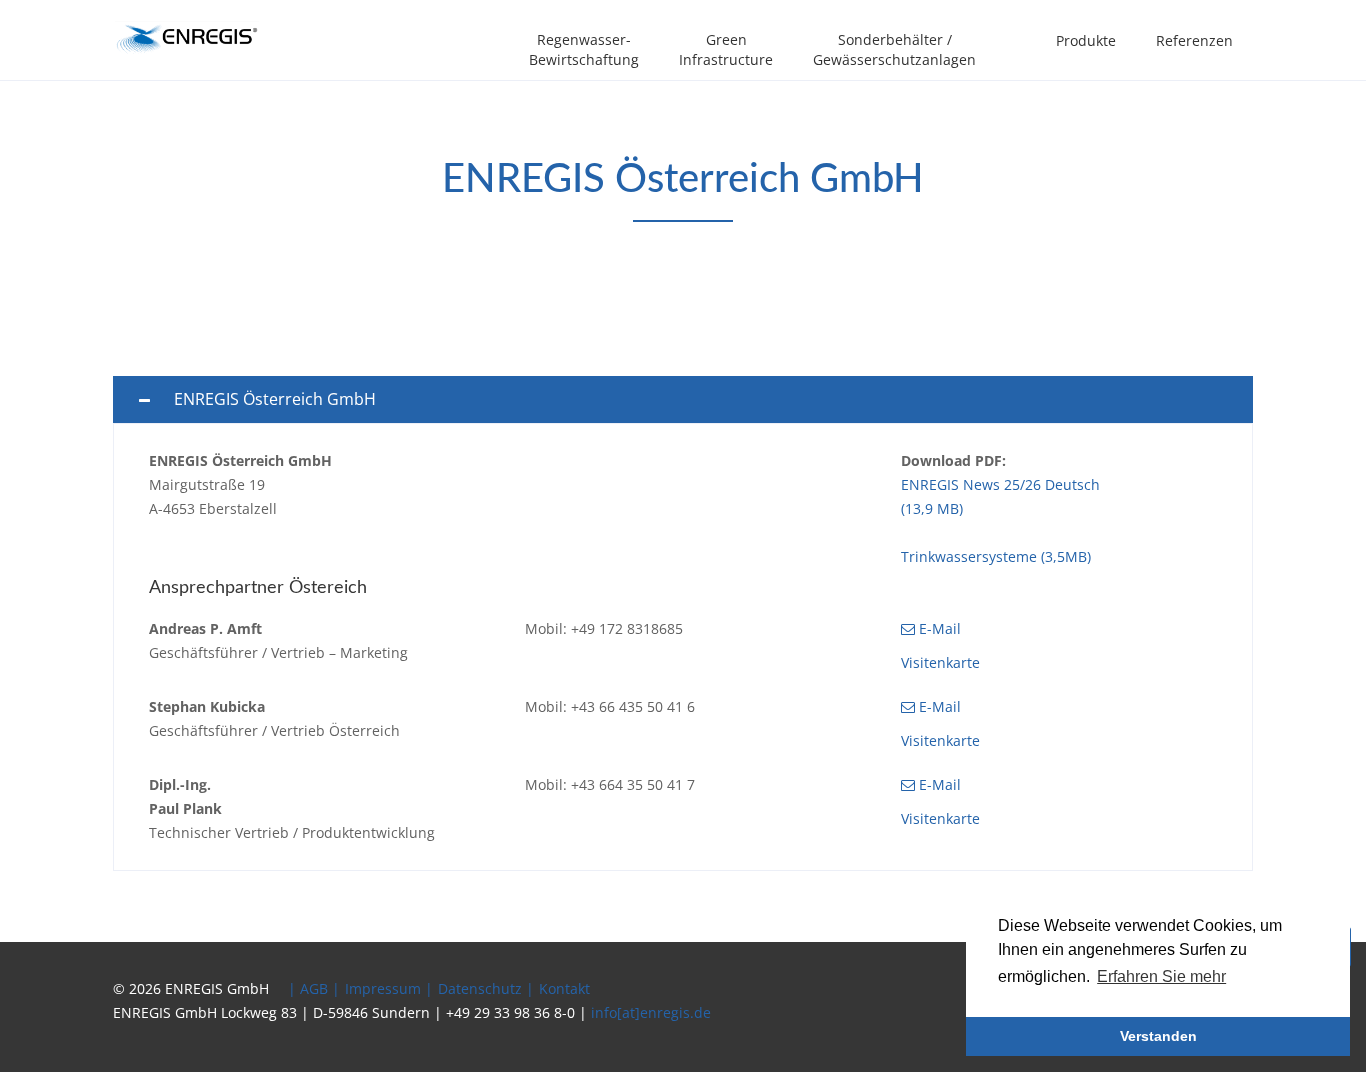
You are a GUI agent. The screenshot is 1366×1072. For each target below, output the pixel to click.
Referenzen (1194, 40)
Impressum (383, 988)
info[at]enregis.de (651, 1012)
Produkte (1086, 40)
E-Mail (938, 628)
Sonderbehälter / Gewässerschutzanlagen (894, 49)
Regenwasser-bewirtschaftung (584, 49)
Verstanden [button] (1158, 1036)
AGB (314, 988)
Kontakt (564, 988)
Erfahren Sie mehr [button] (1161, 976)
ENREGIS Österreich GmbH (275, 399)
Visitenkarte (940, 662)
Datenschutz (480, 988)
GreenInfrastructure (726, 49)
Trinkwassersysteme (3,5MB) (996, 556)
